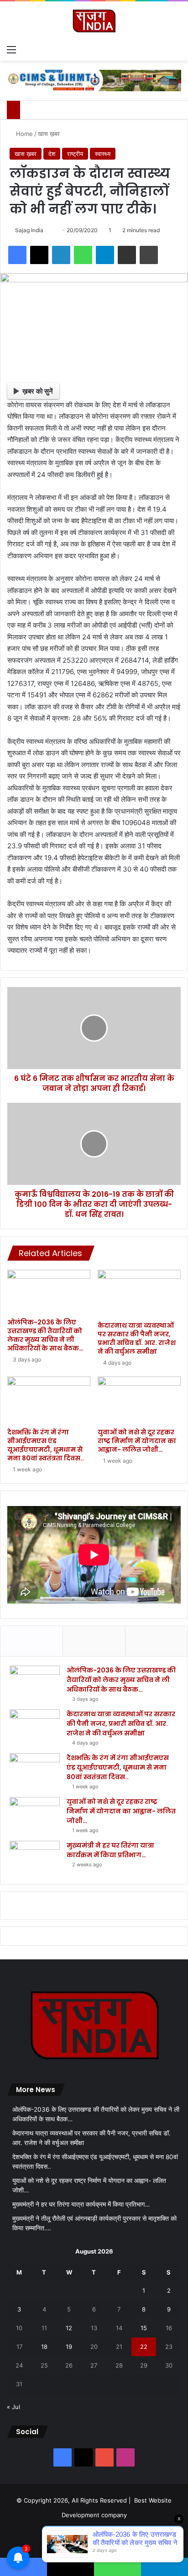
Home (23, 134)
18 (44, 2347)
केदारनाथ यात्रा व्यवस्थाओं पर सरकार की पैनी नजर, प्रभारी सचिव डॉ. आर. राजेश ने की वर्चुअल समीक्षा (137, 1338)
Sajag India (29, 230)
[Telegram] (105, 255)
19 (69, 2347)
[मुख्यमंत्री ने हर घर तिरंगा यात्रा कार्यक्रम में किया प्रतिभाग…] (35, 1858)
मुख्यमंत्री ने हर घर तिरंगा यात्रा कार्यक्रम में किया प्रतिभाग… (110, 1850)
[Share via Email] (127, 255)
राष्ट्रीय (75, 154)
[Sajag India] (94, 21)
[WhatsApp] (83, 255)
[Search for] (177, 49)
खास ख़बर (49, 134)
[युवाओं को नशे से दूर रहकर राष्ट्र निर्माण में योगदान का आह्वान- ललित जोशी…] (139, 1400)
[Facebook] (17, 255)
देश (52, 154)
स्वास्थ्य (103, 154)
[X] (39, 255)
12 (69, 2328)
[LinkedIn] (61, 255)
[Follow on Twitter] (47, 230)
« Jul (13, 2407)
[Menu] (11, 49)
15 (144, 2328)
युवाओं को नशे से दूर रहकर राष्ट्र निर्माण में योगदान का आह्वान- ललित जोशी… (137, 1441)
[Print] (149, 255)
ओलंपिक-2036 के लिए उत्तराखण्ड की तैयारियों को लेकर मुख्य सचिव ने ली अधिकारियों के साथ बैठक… (45, 1335)
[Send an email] (52, 230)
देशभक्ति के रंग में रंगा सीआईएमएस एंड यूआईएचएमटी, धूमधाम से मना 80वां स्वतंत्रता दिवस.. (46, 1445)
